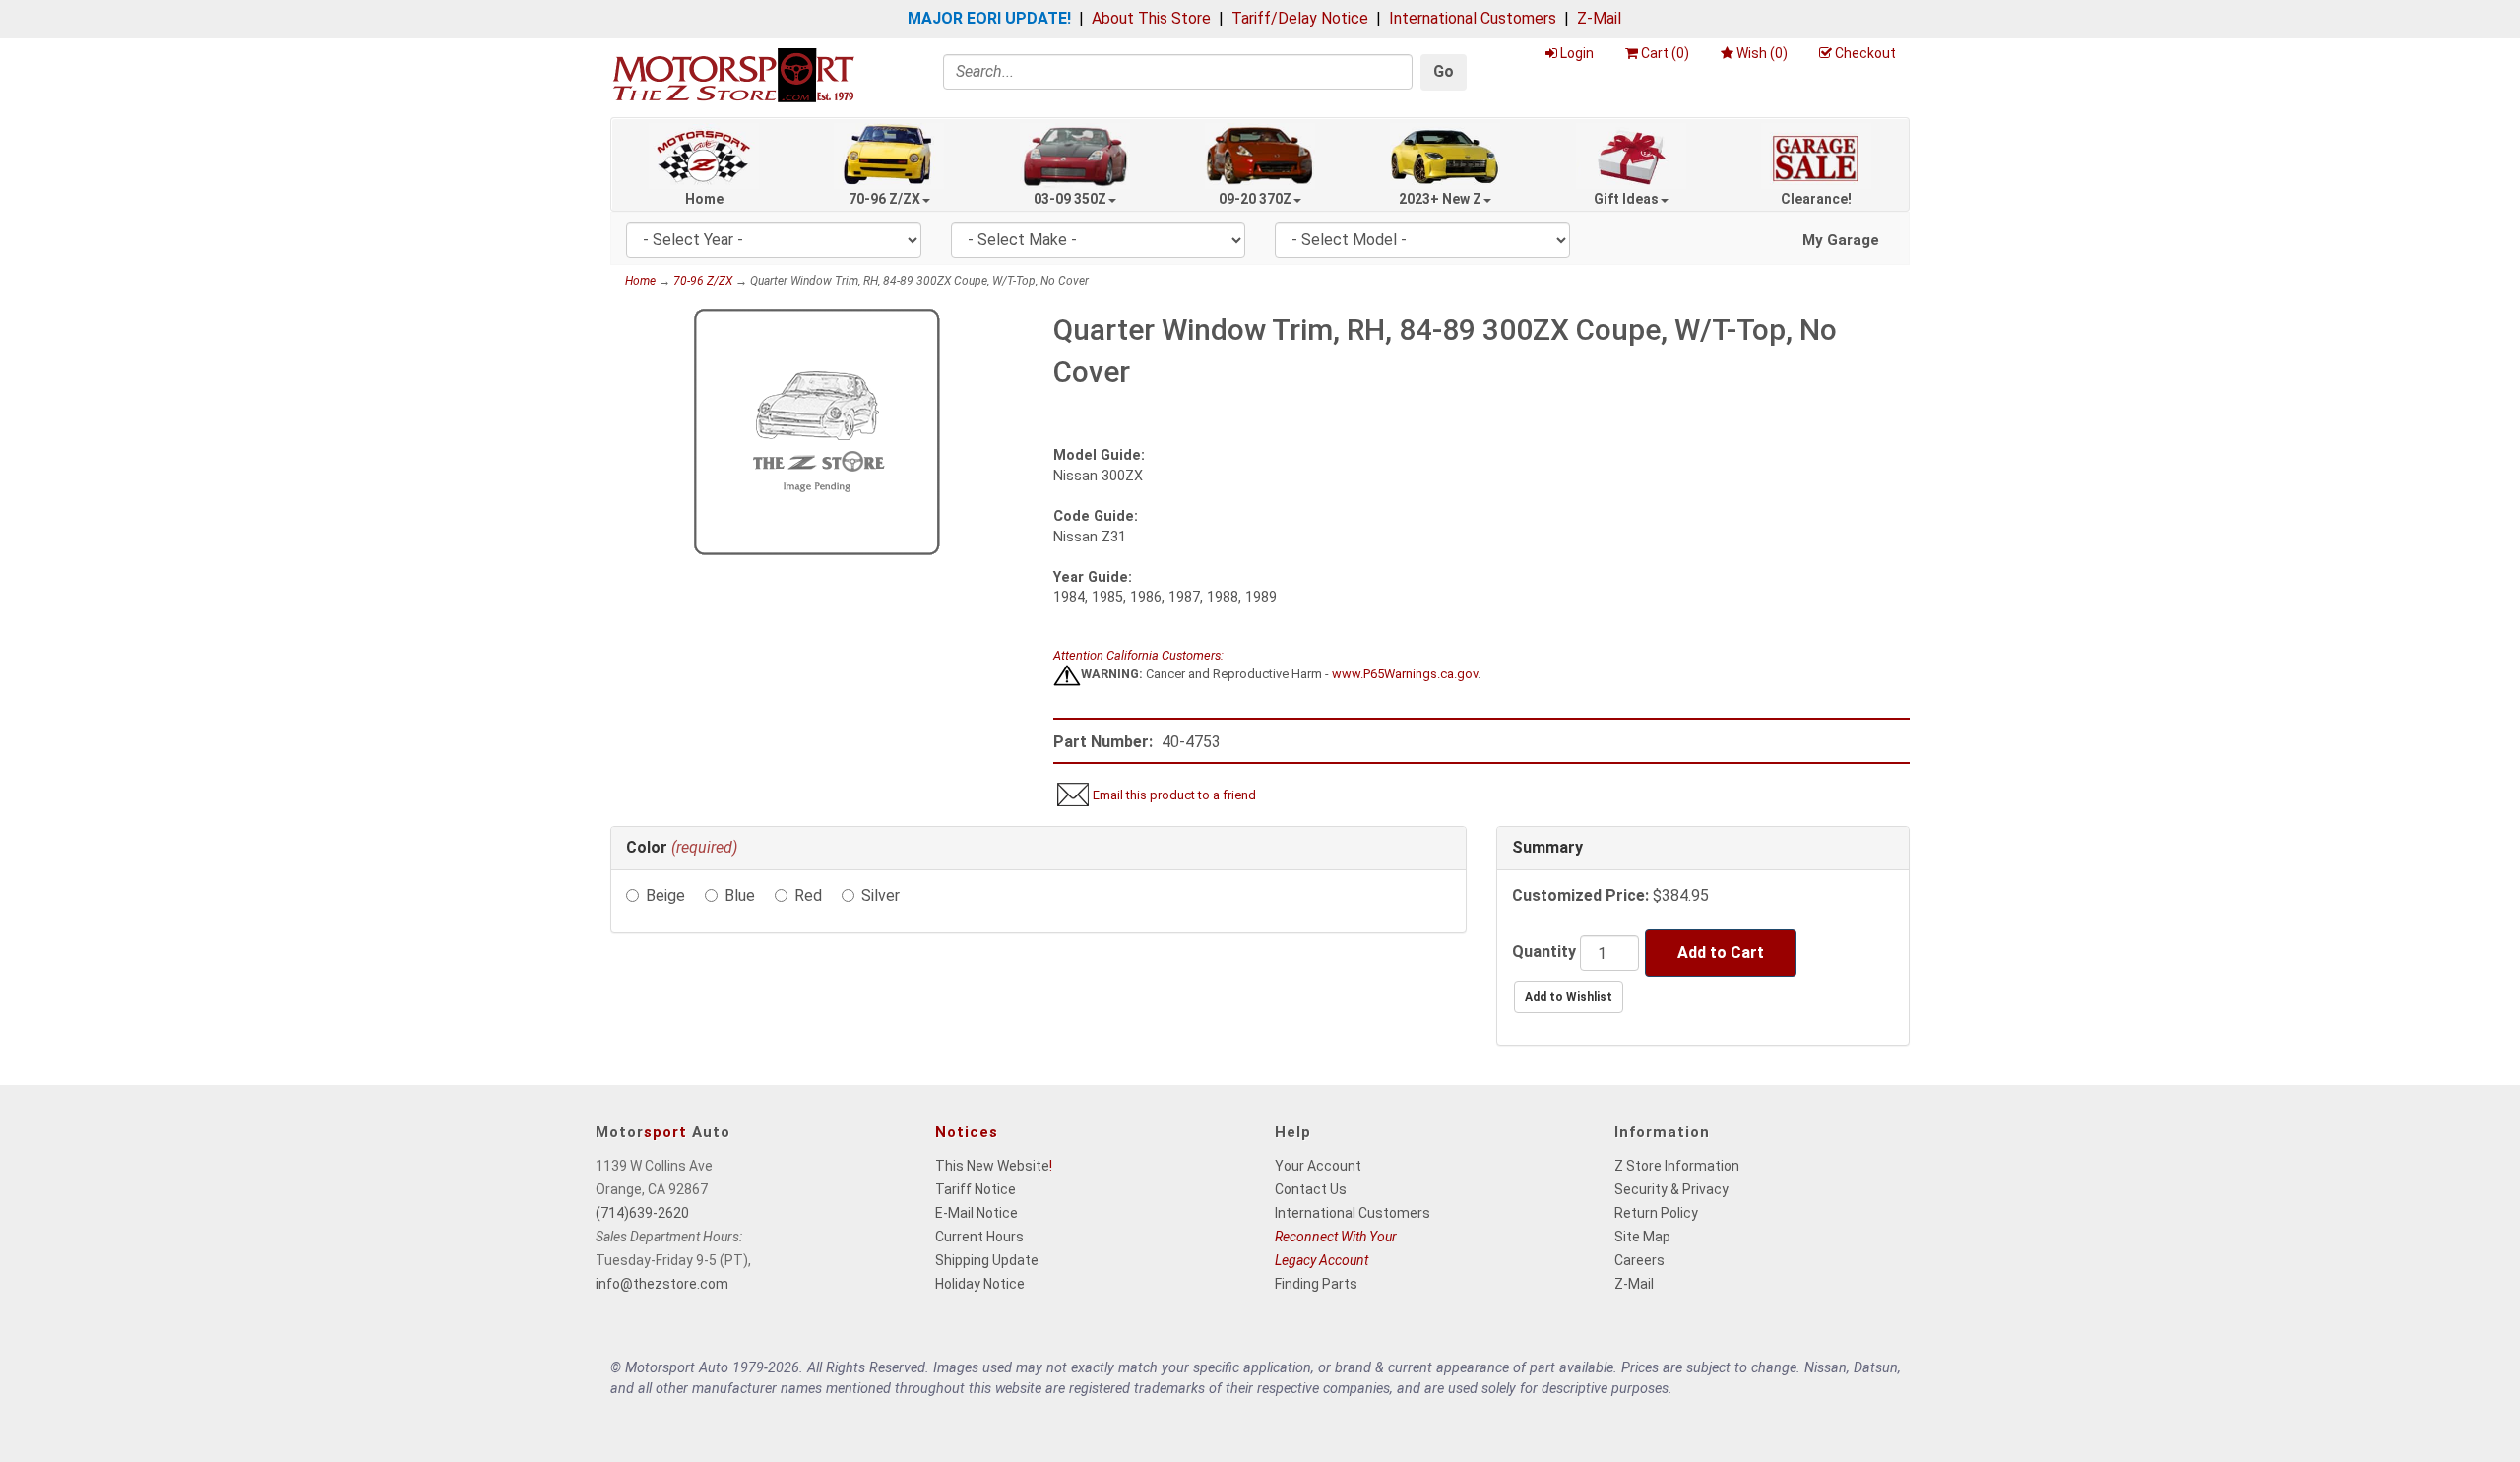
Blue (740, 895)
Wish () (1762, 53)
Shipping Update (987, 1260)
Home (704, 199)
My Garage (1841, 240)
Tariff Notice (976, 1189)
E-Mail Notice (976, 1213)
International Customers (1473, 18)
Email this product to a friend (1174, 795)
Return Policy (1656, 1213)
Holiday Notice (980, 1284)
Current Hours (979, 1237)
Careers (1639, 1260)
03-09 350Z (1070, 199)
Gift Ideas (1626, 199)
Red (808, 895)
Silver (881, 895)
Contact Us (1311, 1189)
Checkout (1865, 53)
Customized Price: (1580, 895)
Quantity (1544, 952)
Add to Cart (1721, 953)
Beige (665, 895)
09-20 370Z (1255, 199)
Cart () (1665, 53)
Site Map (1642, 1237)
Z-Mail (1599, 18)
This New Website (992, 1166)
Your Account (1318, 1166)
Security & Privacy (1671, 1189)
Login (1577, 53)
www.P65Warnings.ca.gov (1405, 674)
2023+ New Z (1440, 199)
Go (1444, 71)
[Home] (733, 74)
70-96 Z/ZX (884, 199)
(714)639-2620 (642, 1213)
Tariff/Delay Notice (1300, 18)
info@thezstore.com (662, 1284)
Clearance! (1816, 199)
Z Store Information (1677, 1166)
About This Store (1151, 18)
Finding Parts (1316, 1284)
